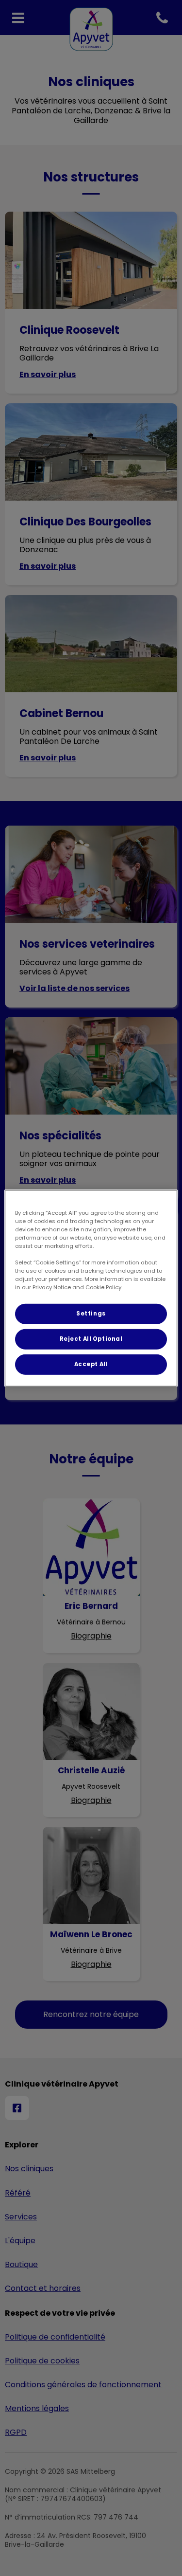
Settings (91, 1314)
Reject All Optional (91, 1339)
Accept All (91, 1364)
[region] (91, 1288)
